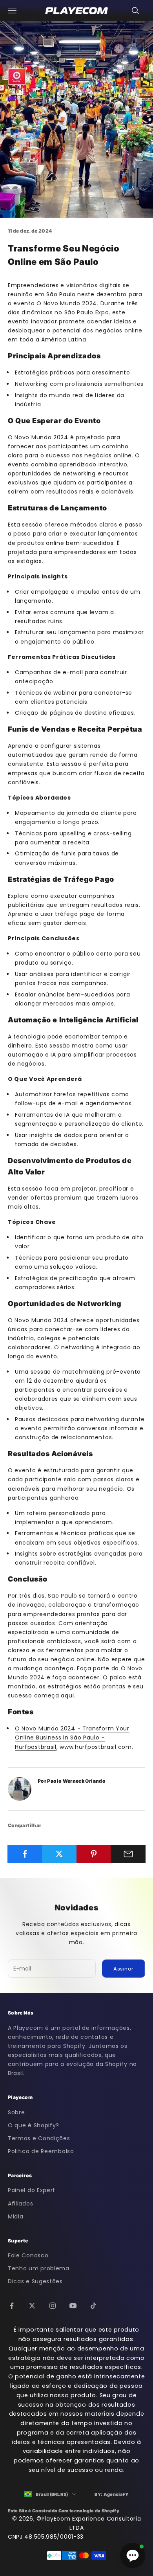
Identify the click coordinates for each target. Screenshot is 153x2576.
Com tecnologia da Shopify (89, 2511)
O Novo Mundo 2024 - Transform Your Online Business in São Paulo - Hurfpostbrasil (72, 1738)
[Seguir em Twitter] (32, 2306)
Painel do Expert (32, 2190)
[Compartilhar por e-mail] (128, 1854)
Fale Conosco (28, 2255)
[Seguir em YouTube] (73, 2306)
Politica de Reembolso (41, 2151)
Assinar (124, 1969)
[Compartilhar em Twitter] (59, 1854)
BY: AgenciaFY (112, 2494)
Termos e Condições (39, 2138)
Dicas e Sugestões (35, 2281)
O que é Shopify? (34, 2125)
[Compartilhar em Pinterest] (94, 1854)
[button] (133, 2556)
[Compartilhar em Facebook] (25, 1854)
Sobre (16, 2112)
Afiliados (20, 2204)
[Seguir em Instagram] (53, 2306)
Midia (16, 2216)
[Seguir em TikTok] (93, 2306)
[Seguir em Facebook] (12, 2306)
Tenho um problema (39, 2268)
